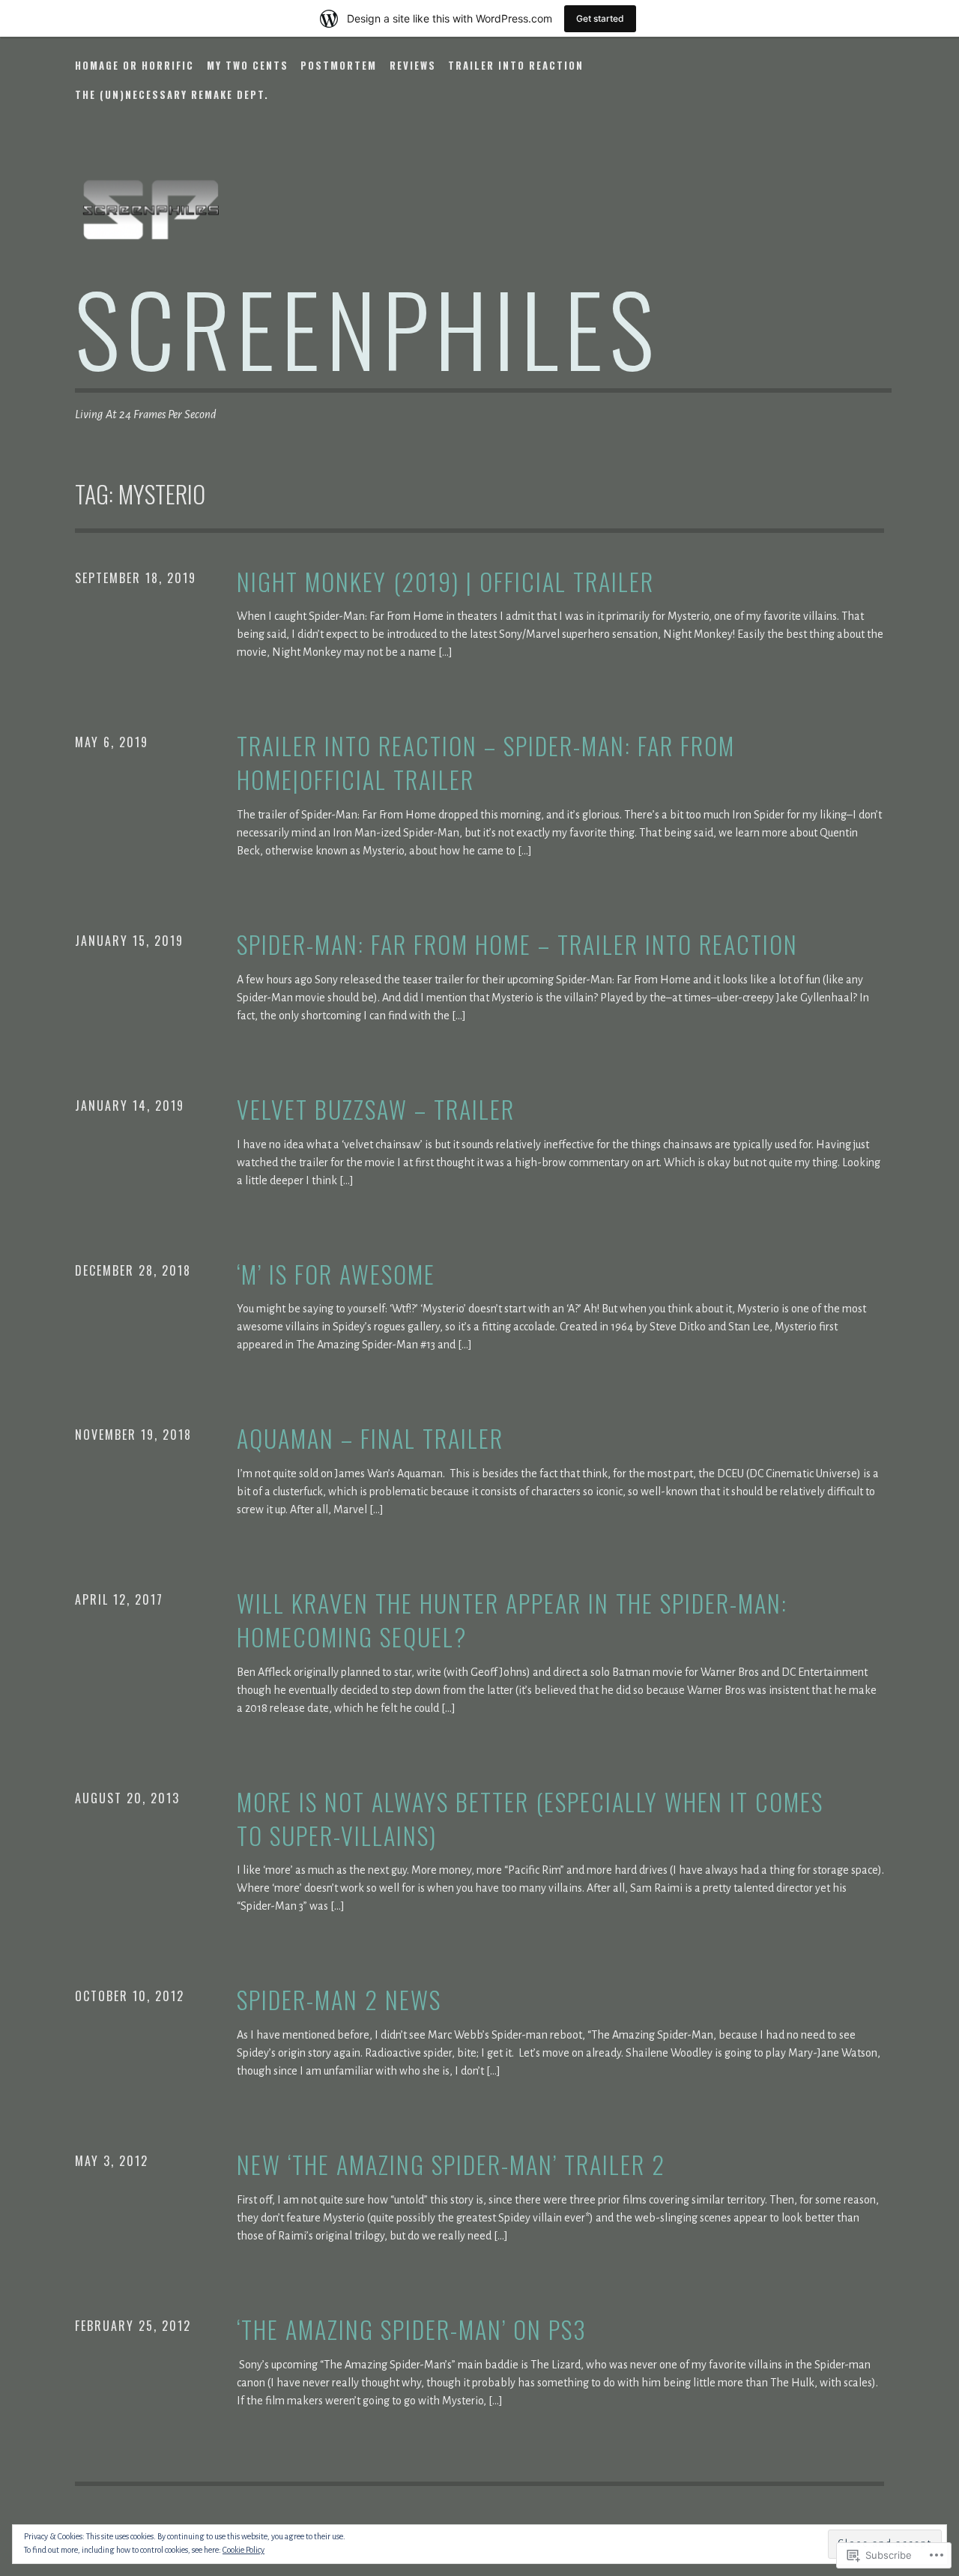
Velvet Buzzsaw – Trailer (376, 1110)
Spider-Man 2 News (339, 2000)
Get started (600, 18)
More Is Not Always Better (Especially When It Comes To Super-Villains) (530, 1819)
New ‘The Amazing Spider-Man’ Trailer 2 (451, 2165)
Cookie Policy (243, 2550)
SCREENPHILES (367, 327)
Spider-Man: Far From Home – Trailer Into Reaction (517, 945)
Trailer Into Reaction (516, 65)
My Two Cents (248, 65)
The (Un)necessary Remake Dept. (172, 94)
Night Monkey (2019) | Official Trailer (445, 582)
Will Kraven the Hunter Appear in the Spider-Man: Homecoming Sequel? (512, 1620)
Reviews (413, 65)
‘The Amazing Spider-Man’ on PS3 (412, 2330)
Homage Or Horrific (134, 65)
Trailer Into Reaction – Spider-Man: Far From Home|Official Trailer (486, 763)
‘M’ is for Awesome (336, 1275)
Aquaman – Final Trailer (370, 1439)
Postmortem (339, 65)
